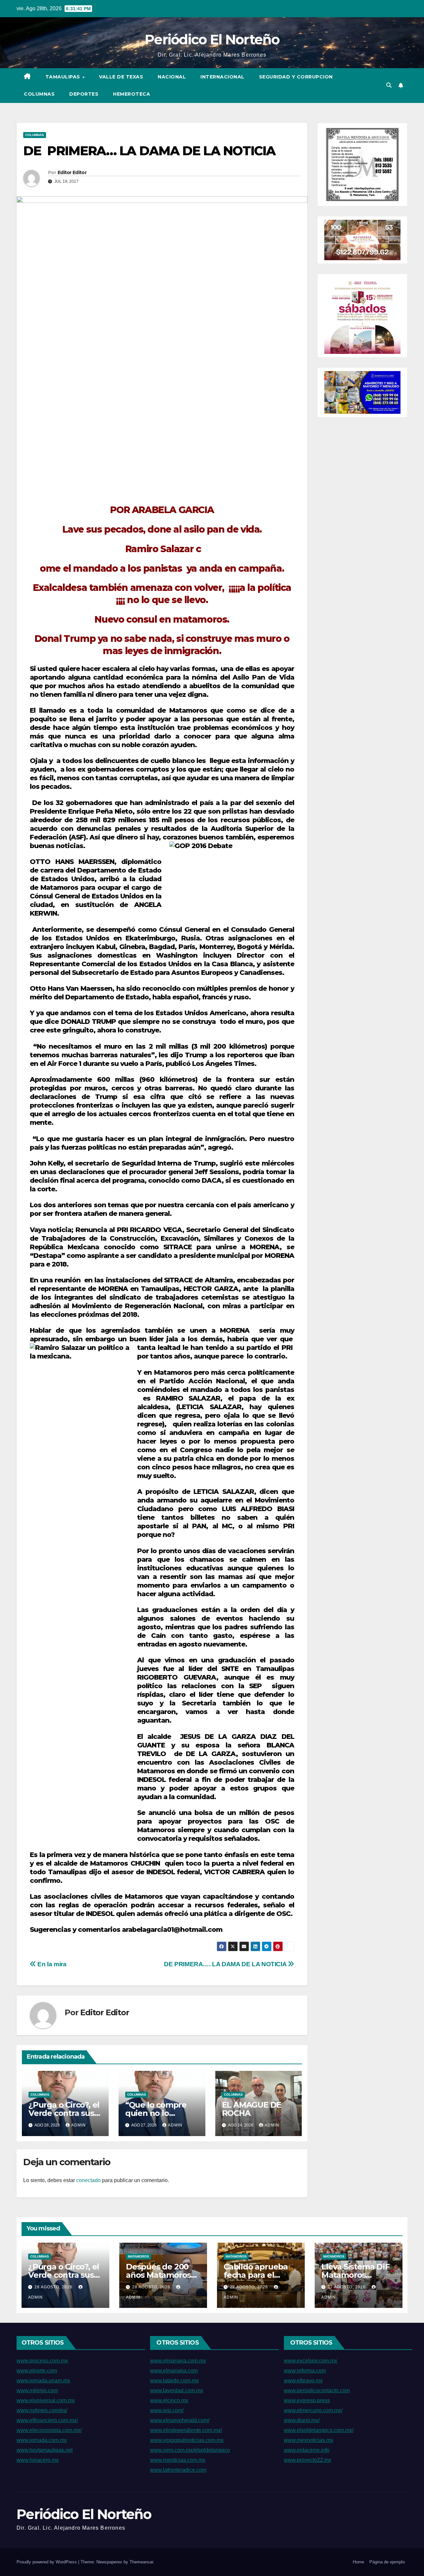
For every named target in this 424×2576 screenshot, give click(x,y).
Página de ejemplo (387, 2562)
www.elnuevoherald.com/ (180, 2420)
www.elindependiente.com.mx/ (186, 2430)
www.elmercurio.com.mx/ (313, 2410)
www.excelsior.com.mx (311, 2361)
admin (79, 2125)
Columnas (39, 94)
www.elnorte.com (37, 2371)
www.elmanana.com (174, 2371)
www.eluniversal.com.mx (46, 2400)
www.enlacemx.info (307, 2450)
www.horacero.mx (38, 2460)
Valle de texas (121, 77)
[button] (389, 85)
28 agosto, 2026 (54, 2287)
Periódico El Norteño (212, 39)
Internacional (222, 77)
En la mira (51, 1964)
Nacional (172, 77)
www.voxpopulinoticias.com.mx (187, 2440)
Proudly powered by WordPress (47, 2562)
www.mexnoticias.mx (309, 2440)
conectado (88, 2180)
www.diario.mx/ (302, 2420)
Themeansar (141, 2562)
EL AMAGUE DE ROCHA (252, 2109)
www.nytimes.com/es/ (42, 2410)
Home (358, 2562)
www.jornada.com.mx (42, 2440)
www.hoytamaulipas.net (45, 2450)
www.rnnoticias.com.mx (178, 2460)
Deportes (84, 94)
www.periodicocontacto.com (317, 2390)
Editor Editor (72, 172)
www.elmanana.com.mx (178, 2361)
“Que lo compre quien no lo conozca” (156, 2113)
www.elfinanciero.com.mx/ (47, 2420)
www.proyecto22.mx (308, 2460)
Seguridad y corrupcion (296, 77)
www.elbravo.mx (303, 2381)
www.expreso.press (307, 2400)
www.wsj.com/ (167, 2410)
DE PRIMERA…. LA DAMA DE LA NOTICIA (225, 1964)
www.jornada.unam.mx (43, 2381)
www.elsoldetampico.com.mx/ (319, 2430)
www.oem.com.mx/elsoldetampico (190, 2450)
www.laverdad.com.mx (177, 2390)
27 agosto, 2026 (250, 2287)
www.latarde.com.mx (174, 2381)
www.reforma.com (305, 2371)
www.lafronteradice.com (178, 2470)
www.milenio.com (37, 2390)
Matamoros (138, 2256)
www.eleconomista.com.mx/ (49, 2430)
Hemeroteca (132, 94)
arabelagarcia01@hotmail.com (172, 1930)
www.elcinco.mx (169, 2400)
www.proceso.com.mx (42, 2361)
